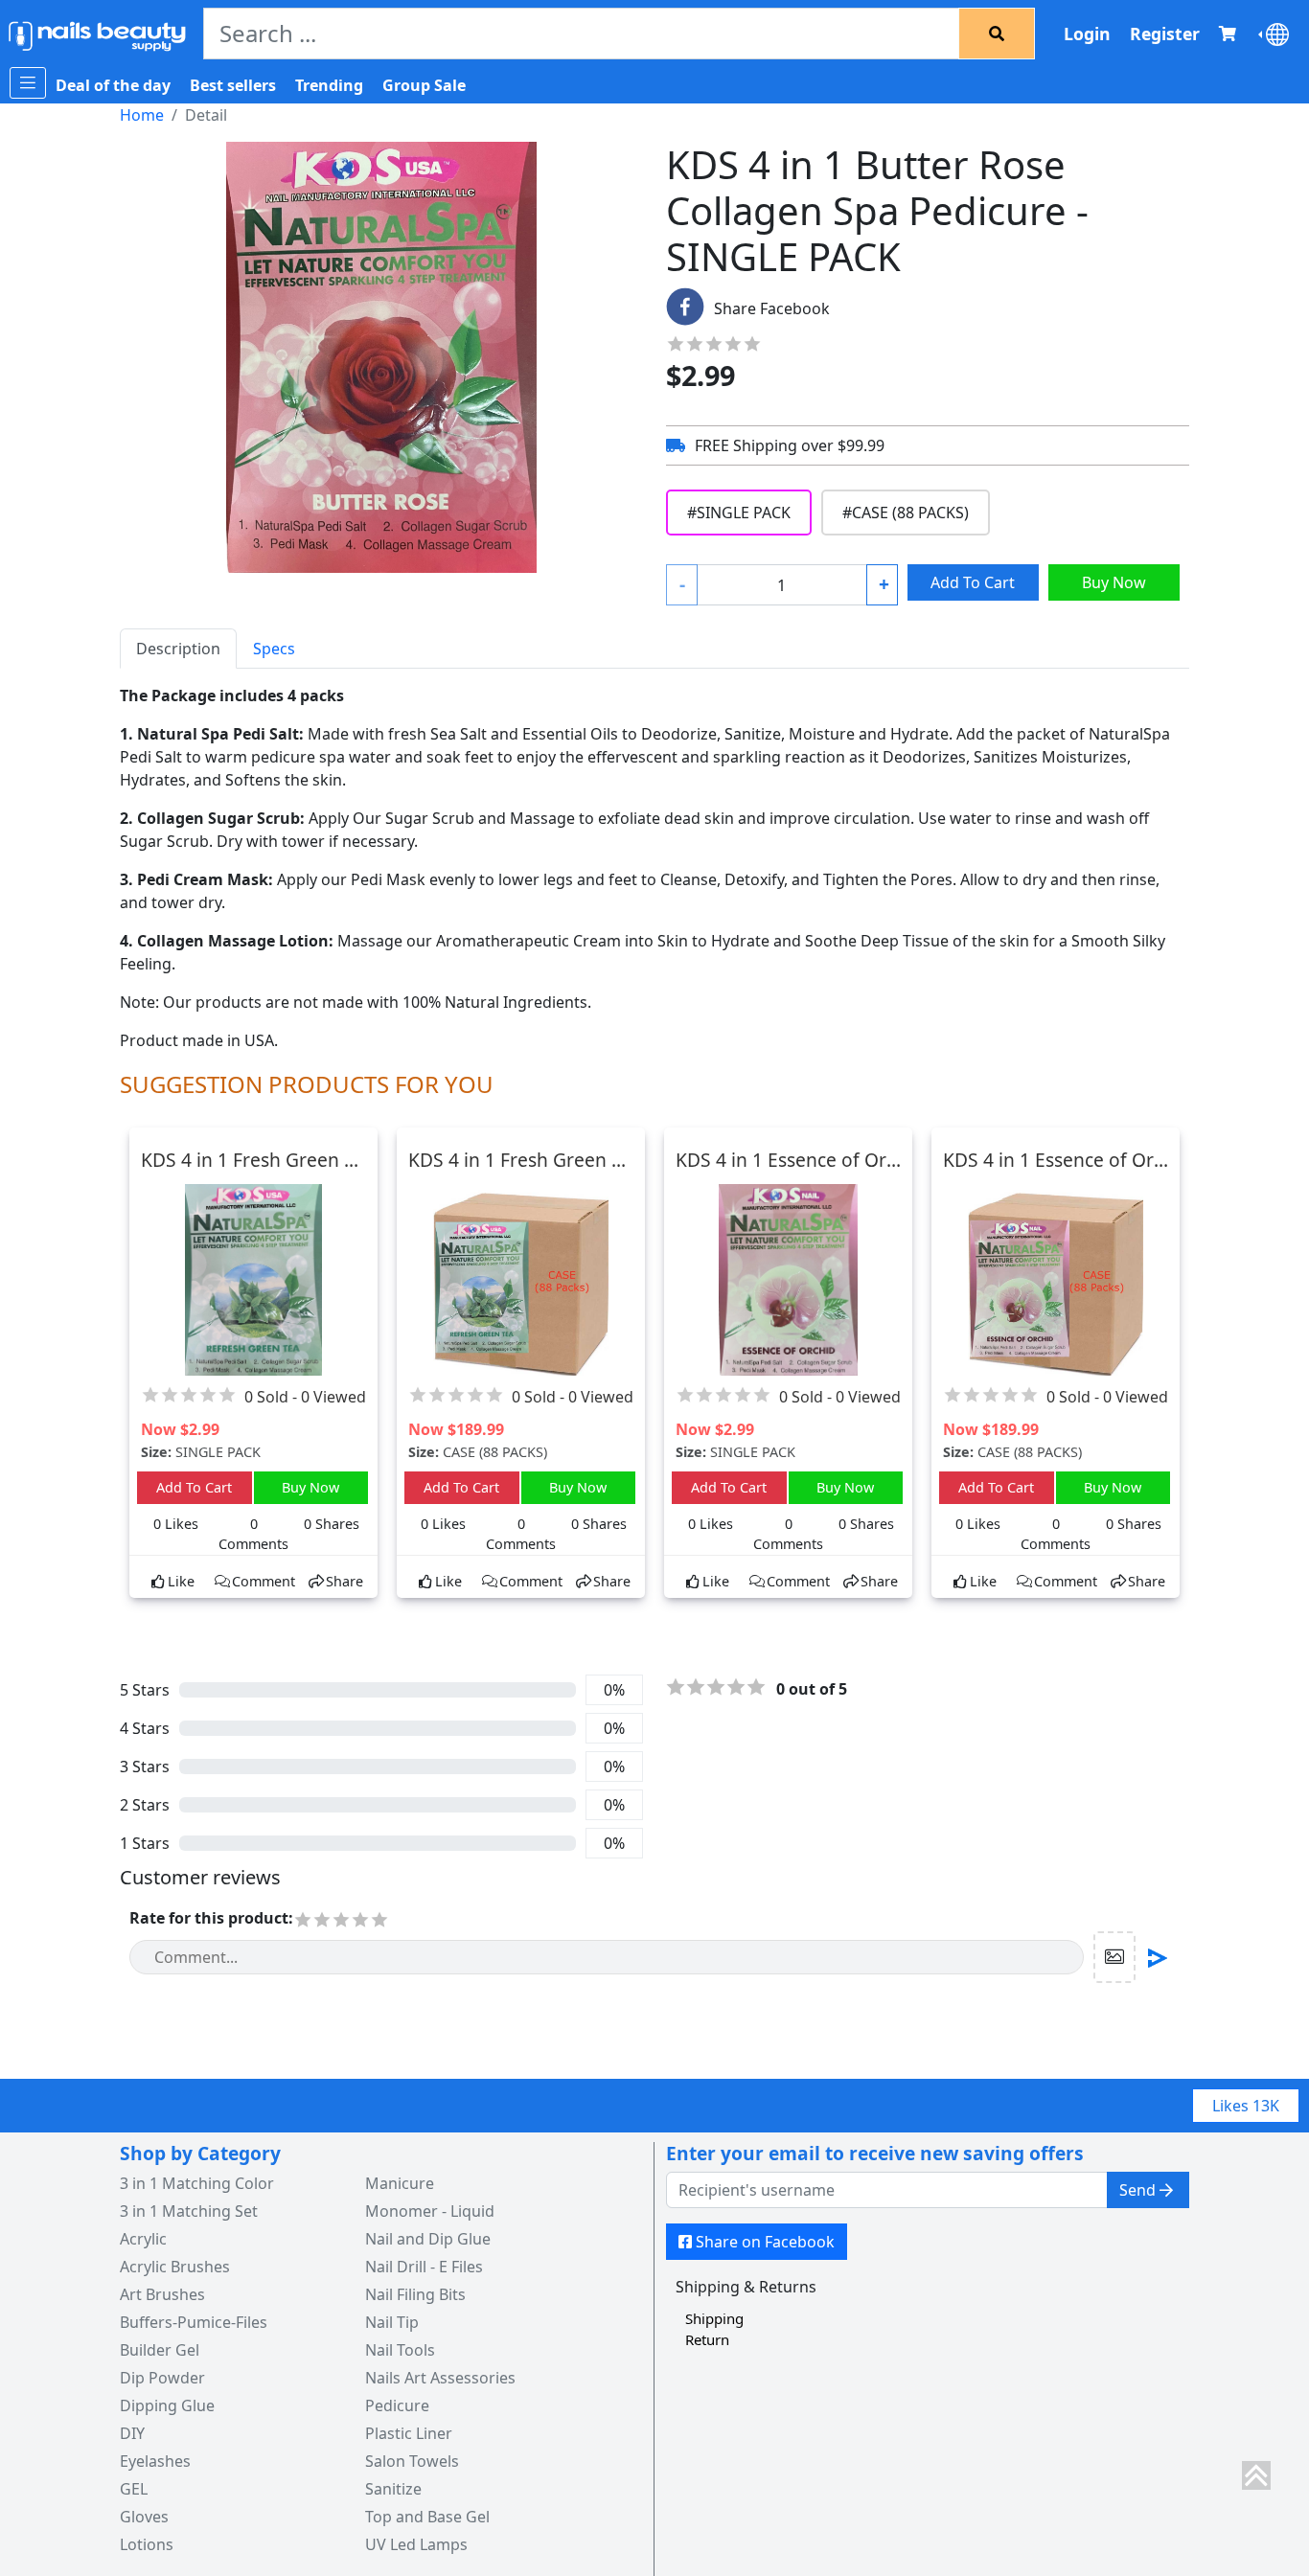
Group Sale (424, 85)
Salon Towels (412, 2461)
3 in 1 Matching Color (197, 2183)
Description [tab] (178, 649)
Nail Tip (392, 2322)
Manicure (400, 2183)
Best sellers (233, 85)
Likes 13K (1246, 2106)
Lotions (147, 2544)
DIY (132, 2433)
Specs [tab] (274, 649)
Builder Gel (160, 2350)
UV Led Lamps (416, 2544)
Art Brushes (162, 2294)
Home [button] (142, 115)
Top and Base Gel (427, 2517)
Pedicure (397, 2405)
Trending (329, 85)
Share (344, 1581)
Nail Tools (400, 2350)
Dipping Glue (167, 2405)
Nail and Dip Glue (428, 2239)
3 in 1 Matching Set (189, 2211)
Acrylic (143, 2239)
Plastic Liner (409, 2433)
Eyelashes (155, 2461)
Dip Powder (162, 2378)
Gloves (144, 2517)
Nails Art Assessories (440, 2378)
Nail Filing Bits (415, 2294)
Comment (264, 1581)
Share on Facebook (765, 2242)
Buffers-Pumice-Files (194, 2322)
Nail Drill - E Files (424, 2267)
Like (181, 1581)
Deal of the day (113, 85)
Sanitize (393, 2489)
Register (1165, 34)
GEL (134, 2489)
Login (1087, 34)
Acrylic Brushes (175, 2267)
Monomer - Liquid (430, 2211)
